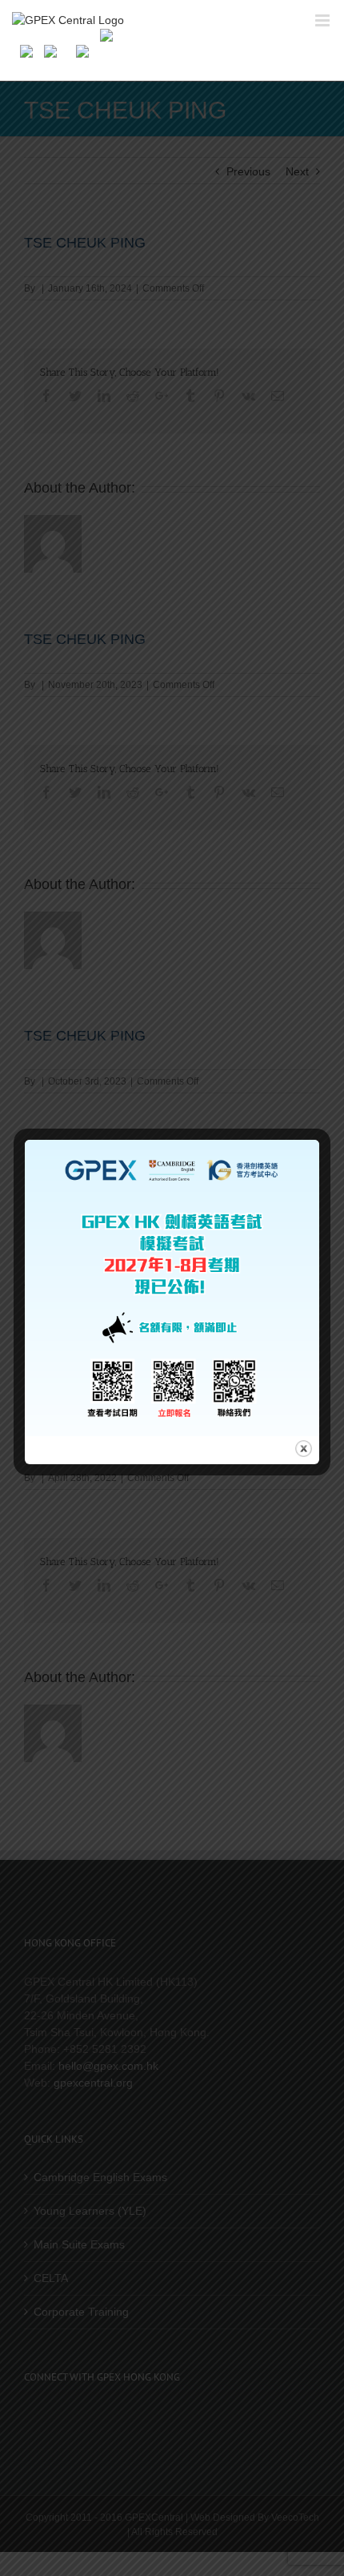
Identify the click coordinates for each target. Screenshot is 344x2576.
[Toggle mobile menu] (324, 20)
